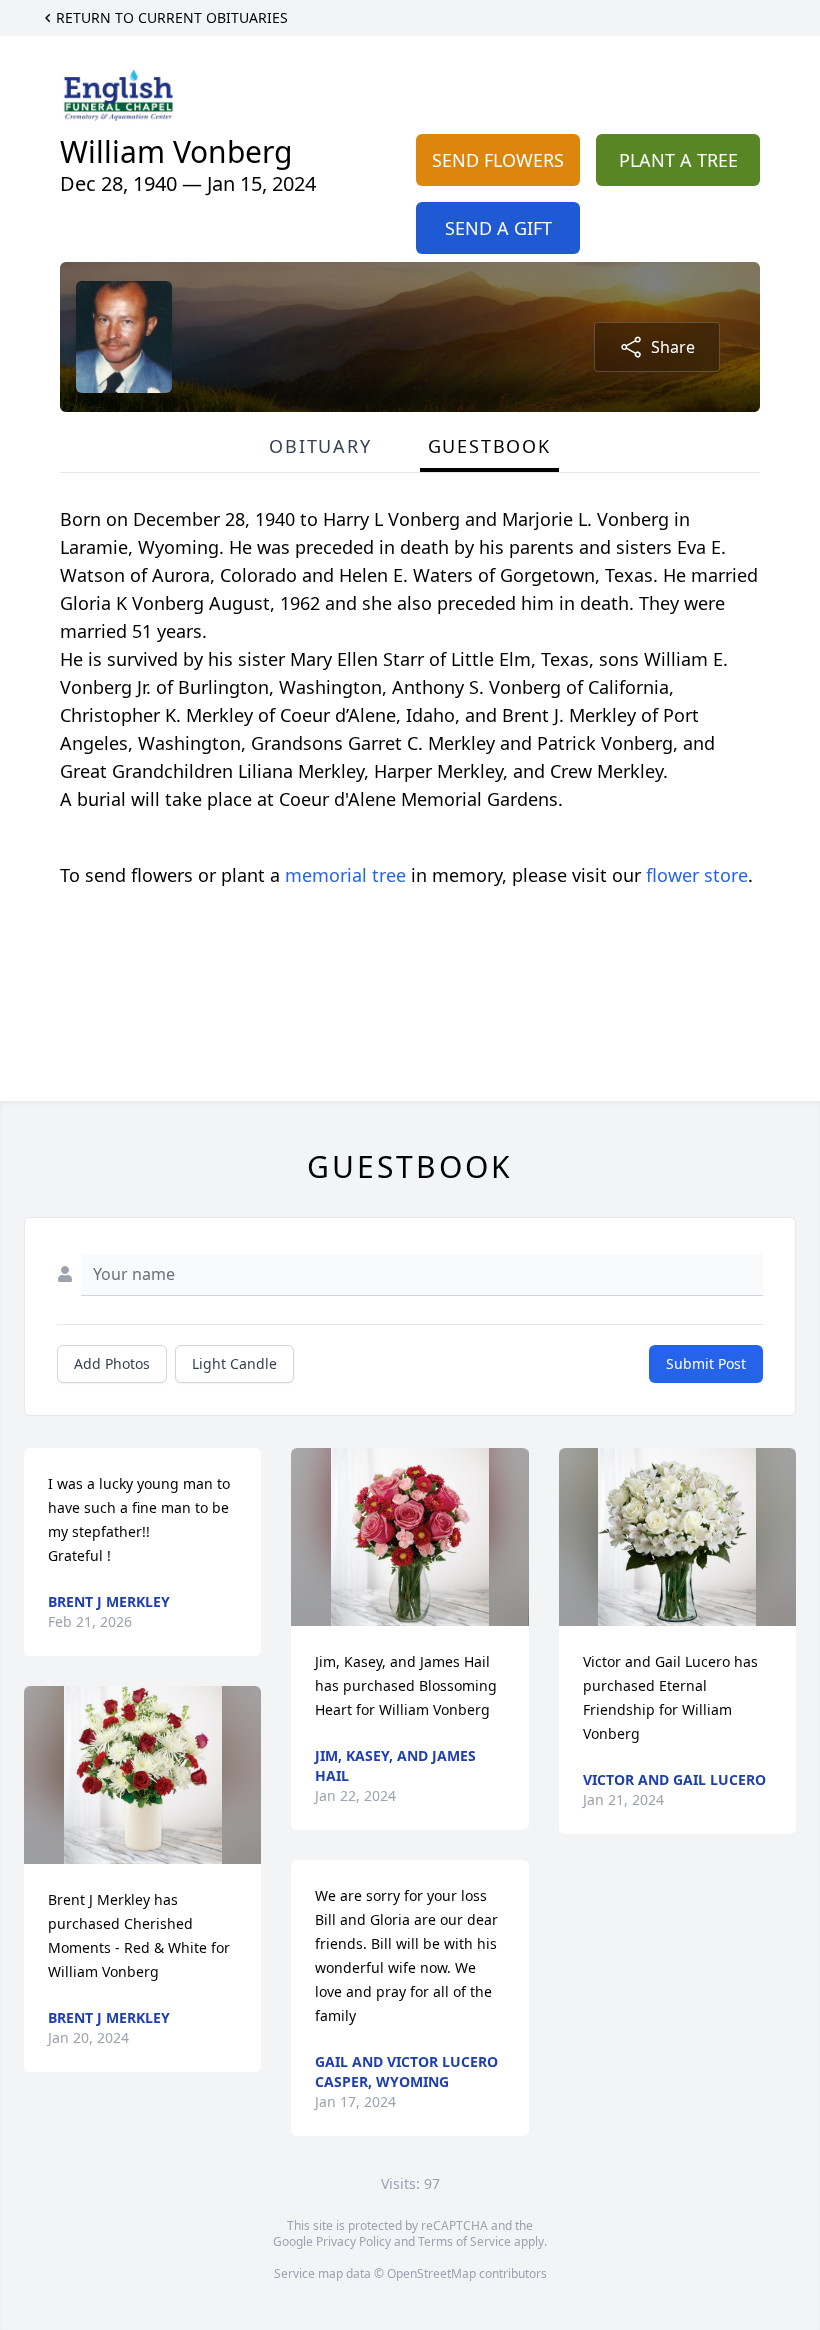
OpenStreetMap (431, 2273)
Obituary (320, 446)
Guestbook (489, 446)
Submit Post (706, 1363)
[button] (143, 1775)
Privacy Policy (353, 2241)
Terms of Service (464, 2241)
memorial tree (345, 875)
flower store (697, 875)
